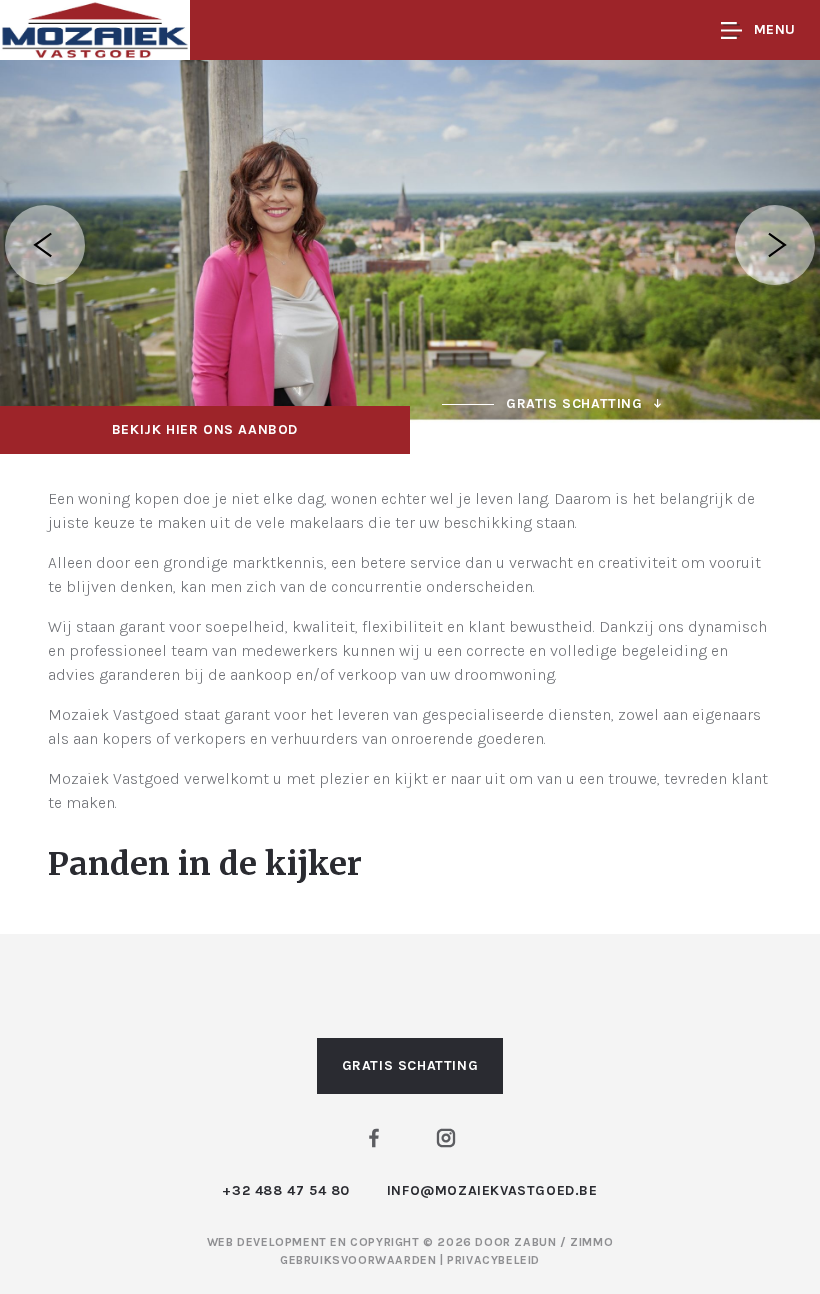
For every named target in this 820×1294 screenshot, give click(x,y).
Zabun (535, 1242)
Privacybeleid (493, 1260)
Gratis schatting (410, 1065)
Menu (775, 29)
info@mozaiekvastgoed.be (492, 1190)
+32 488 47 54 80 (286, 1190)
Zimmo (591, 1242)
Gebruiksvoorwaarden (360, 1260)
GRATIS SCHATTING (574, 403)
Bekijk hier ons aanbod (205, 429)
